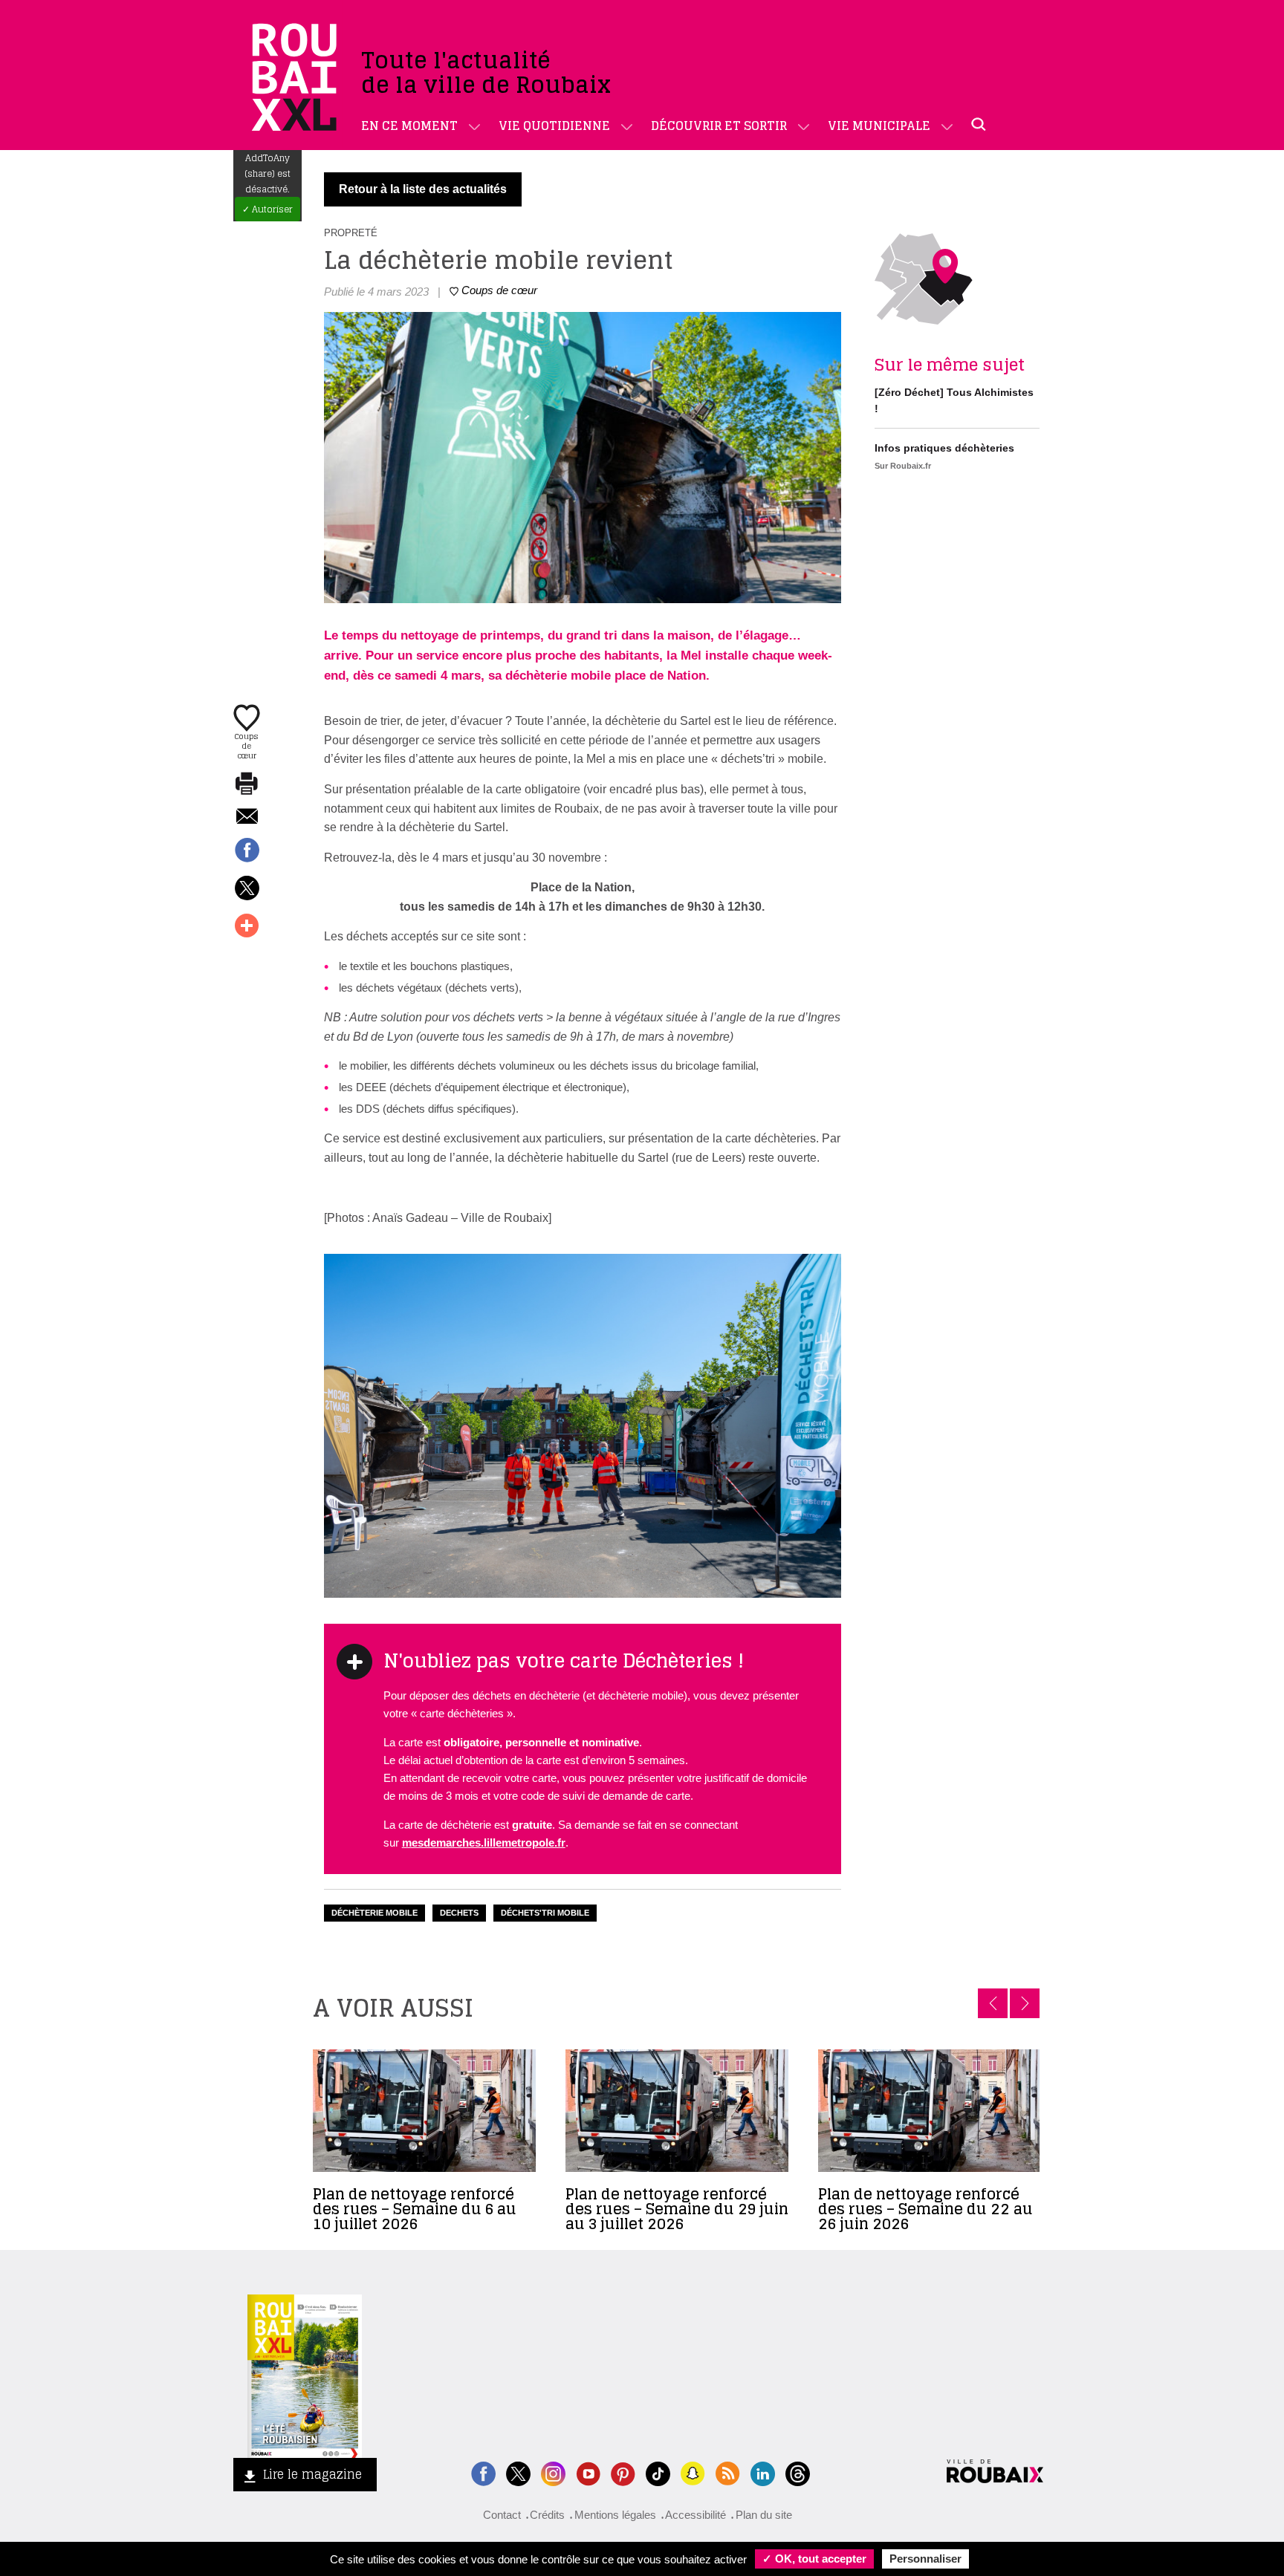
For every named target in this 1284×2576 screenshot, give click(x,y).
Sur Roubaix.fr (903, 466)
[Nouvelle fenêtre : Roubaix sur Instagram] (553, 2472)
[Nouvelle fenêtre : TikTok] (658, 2472)
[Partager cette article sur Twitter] (247, 889)
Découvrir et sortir (719, 126)
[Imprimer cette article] (247, 784)
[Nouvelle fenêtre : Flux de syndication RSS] (728, 2472)
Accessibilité (695, 2515)
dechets (459, 1913)
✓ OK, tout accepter (814, 2559)
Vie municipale (879, 126)
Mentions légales (615, 2515)
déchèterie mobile (374, 1913)
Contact (502, 2515)
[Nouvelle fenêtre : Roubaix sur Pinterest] (623, 2472)
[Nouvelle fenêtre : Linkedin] (763, 2472)
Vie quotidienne (554, 126)
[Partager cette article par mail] (247, 817)
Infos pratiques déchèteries (944, 448)
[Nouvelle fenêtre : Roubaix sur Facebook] (483, 2472)
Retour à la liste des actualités (423, 189)
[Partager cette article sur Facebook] (247, 851)
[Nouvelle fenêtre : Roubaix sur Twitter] (518, 2472)
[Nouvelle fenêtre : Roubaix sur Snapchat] (693, 2472)
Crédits (547, 2515)
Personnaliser (925, 2559)
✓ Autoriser (267, 209)
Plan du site (764, 2515)
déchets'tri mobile (545, 1913)
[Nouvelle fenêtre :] (588, 2472)
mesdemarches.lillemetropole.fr (484, 1842)
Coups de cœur (247, 745)
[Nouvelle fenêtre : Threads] (798, 2472)
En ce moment (409, 126)
